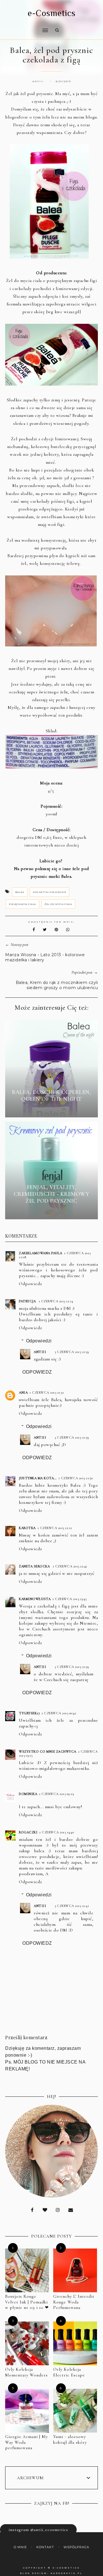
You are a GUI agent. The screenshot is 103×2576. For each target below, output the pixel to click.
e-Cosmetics (52, 13)
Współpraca (76, 2547)
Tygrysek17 (29, 1713)
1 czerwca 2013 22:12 (55, 1528)
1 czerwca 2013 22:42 (70, 1566)
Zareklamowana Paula (41, 1253)
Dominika (28, 1794)
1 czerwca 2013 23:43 (69, 1599)
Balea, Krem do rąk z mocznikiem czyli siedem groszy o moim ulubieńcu (57, 985)
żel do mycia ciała (58, 904)
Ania (23, 1392)
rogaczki (28, 1832)
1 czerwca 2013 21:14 (56, 1301)
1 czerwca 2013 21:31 (47, 1392)
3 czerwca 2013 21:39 (72, 1352)
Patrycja (28, 1301)
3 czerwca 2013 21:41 (72, 1906)
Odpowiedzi (39, 1341)
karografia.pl (67, 2573)
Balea (20, 892)
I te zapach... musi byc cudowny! (50, 1807)
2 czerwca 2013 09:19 (57, 1794)
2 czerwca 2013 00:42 (59, 1713)
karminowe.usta (35, 1599)
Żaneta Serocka (35, 1566)
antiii (40, 1352)
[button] (25, 27)
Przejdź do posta (51, 1109)
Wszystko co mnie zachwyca (48, 1751)
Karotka (27, 1528)
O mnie (20, 2547)
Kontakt (45, 2547)
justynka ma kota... (38, 1478)
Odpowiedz (30, 1284)
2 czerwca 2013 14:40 (57, 1832)
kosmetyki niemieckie (49, 892)
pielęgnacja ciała (22, 904)
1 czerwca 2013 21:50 (76, 1478)
